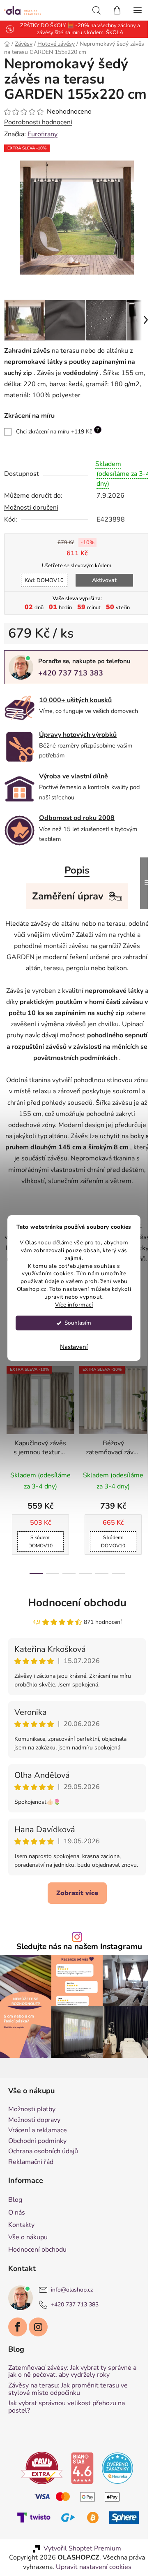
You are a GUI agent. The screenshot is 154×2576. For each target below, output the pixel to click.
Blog (15, 2236)
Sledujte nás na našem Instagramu (76, 1987)
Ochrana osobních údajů (43, 2188)
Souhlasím (78, 1323)
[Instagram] (38, 2363)
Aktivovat (101, 589)
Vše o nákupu (28, 2273)
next (139, 1442)
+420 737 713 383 (71, 682)
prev (9, 1442)
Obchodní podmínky (37, 2178)
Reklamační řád (31, 2199)
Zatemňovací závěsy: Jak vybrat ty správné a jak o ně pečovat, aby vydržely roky (72, 2408)
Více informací (74, 1305)
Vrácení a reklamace (38, 2167)
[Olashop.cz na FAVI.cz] (39, 2504)
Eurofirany (43, 149)
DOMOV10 (41, 589)
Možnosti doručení (31, 517)
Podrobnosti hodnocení (38, 138)
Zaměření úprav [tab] (65, 905)
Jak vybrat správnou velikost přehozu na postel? (67, 2443)
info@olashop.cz (72, 2326)
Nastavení (74, 1347)
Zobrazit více (74, 1933)
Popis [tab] (74, 879)
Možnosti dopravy (34, 2156)
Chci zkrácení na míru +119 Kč (57, 440)
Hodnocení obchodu (74, 1634)
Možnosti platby (32, 2146)
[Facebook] (18, 2363)
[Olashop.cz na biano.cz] (79, 2504)
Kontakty (21, 2261)
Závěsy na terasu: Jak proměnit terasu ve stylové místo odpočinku (68, 2426)
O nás (17, 2248)
